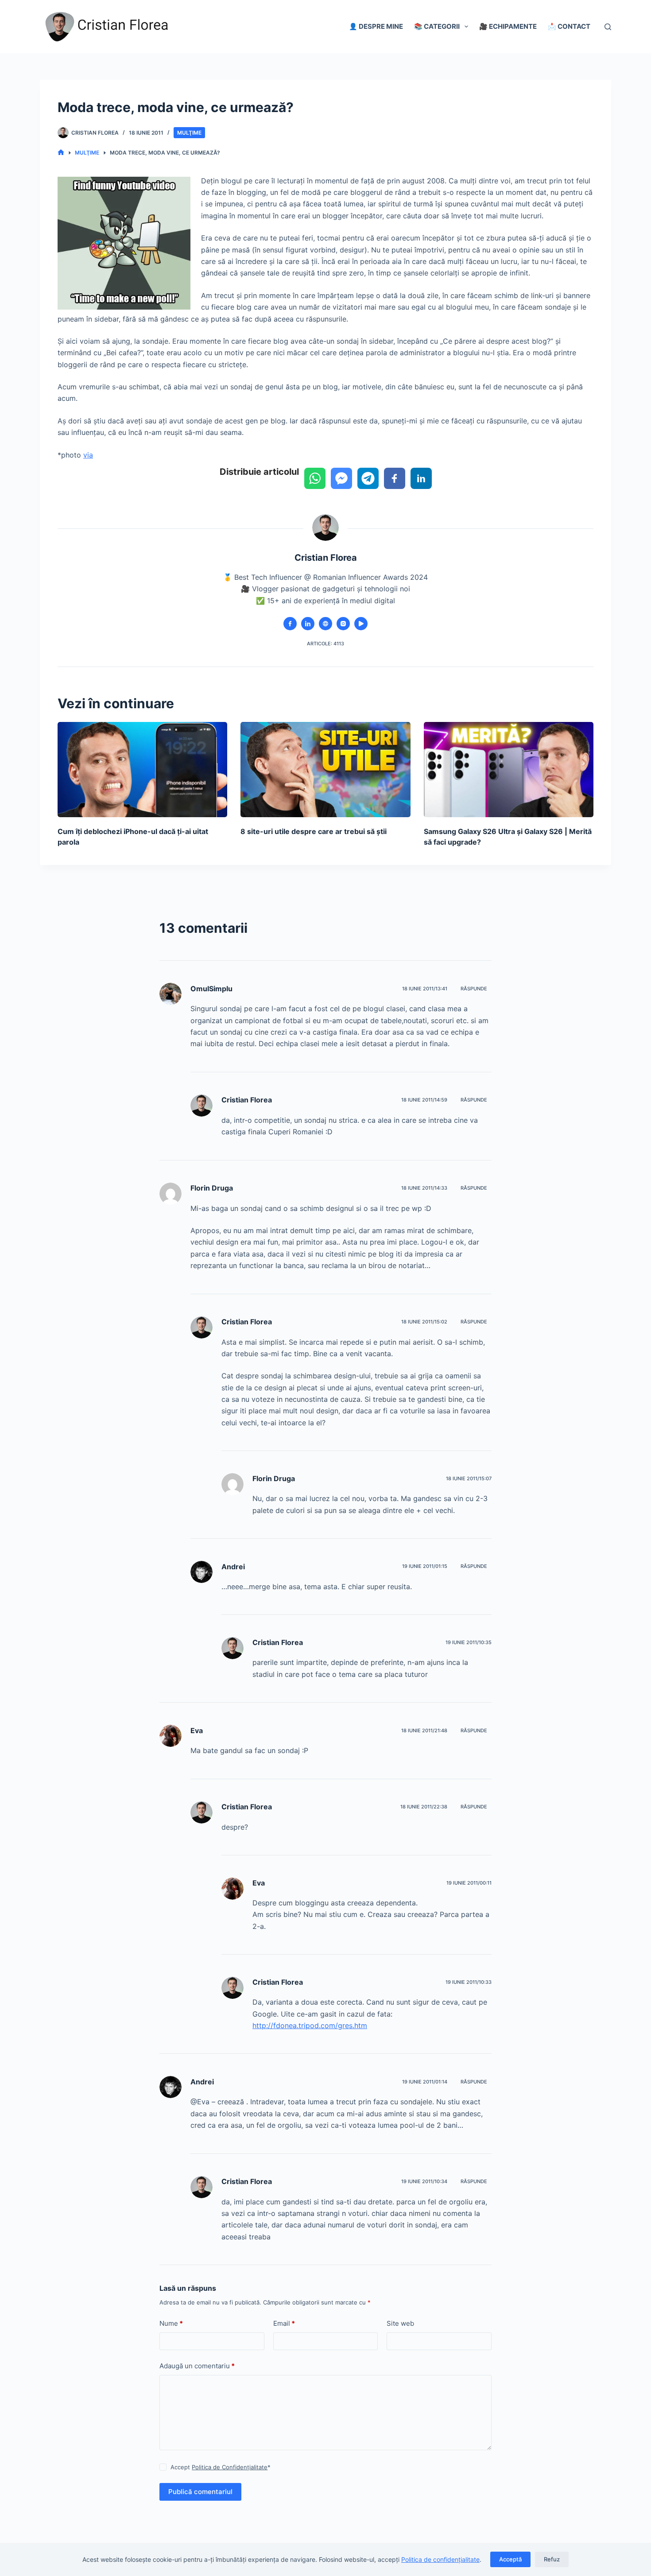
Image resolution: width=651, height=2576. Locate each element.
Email (284, 2323)
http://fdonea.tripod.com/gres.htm (310, 2025)
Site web (400, 2323)
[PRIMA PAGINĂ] (61, 153)
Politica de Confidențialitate (230, 2467)
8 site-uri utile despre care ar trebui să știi (314, 831)
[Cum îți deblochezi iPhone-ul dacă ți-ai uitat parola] (142, 770)
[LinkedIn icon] (308, 624)
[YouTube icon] (361, 624)
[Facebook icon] (290, 624)
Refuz (552, 2559)
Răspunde (474, 989)
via (88, 455)
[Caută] (608, 27)
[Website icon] (325, 624)
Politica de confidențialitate (440, 2559)
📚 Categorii (437, 26)
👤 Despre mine (376, 26)
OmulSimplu (211, 989)
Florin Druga (212, 1188)
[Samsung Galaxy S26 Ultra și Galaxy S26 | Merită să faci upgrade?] (509, 770)
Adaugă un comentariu (197, 2366)
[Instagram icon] (343, 624)
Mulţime (189, 133)
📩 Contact (569, 26)
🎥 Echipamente (508, 26)
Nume (171, 2323)
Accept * (221, 2467)
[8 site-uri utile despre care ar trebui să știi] (325, 770)
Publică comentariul (200, 2492)
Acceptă (510, 2559)
